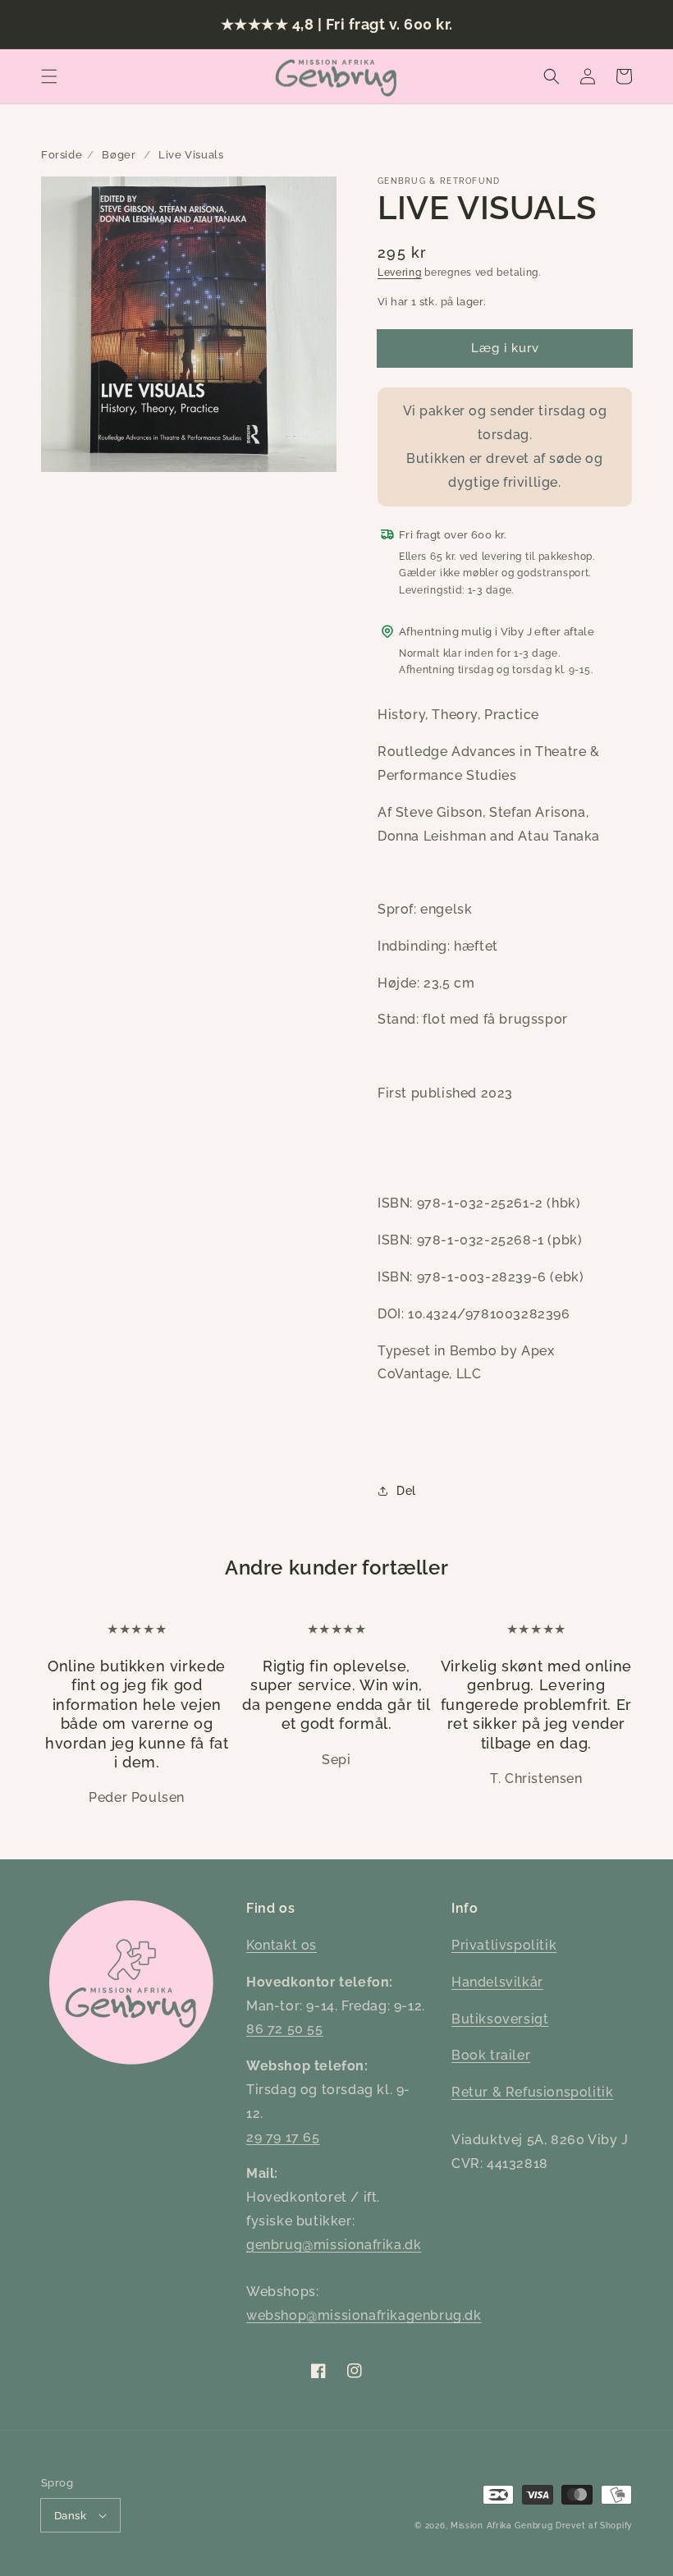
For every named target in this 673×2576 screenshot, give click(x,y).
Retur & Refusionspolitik (532, 2092)
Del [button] (406, 1491)
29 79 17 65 (283, 2137)
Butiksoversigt (500, 2019)
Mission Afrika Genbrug (501, 2526)
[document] (189, 328)
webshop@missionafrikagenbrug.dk (364, 2315)
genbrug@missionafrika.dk (334, 2245)
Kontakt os (282, 1945)
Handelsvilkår (497, 1982)
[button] (49, 76)
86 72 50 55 (285, 2029)
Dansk (70, 2516)
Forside (62, 155)
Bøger (119, 155)
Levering (400, 273)
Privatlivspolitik (504, 1945)
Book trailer (491, 2055)
